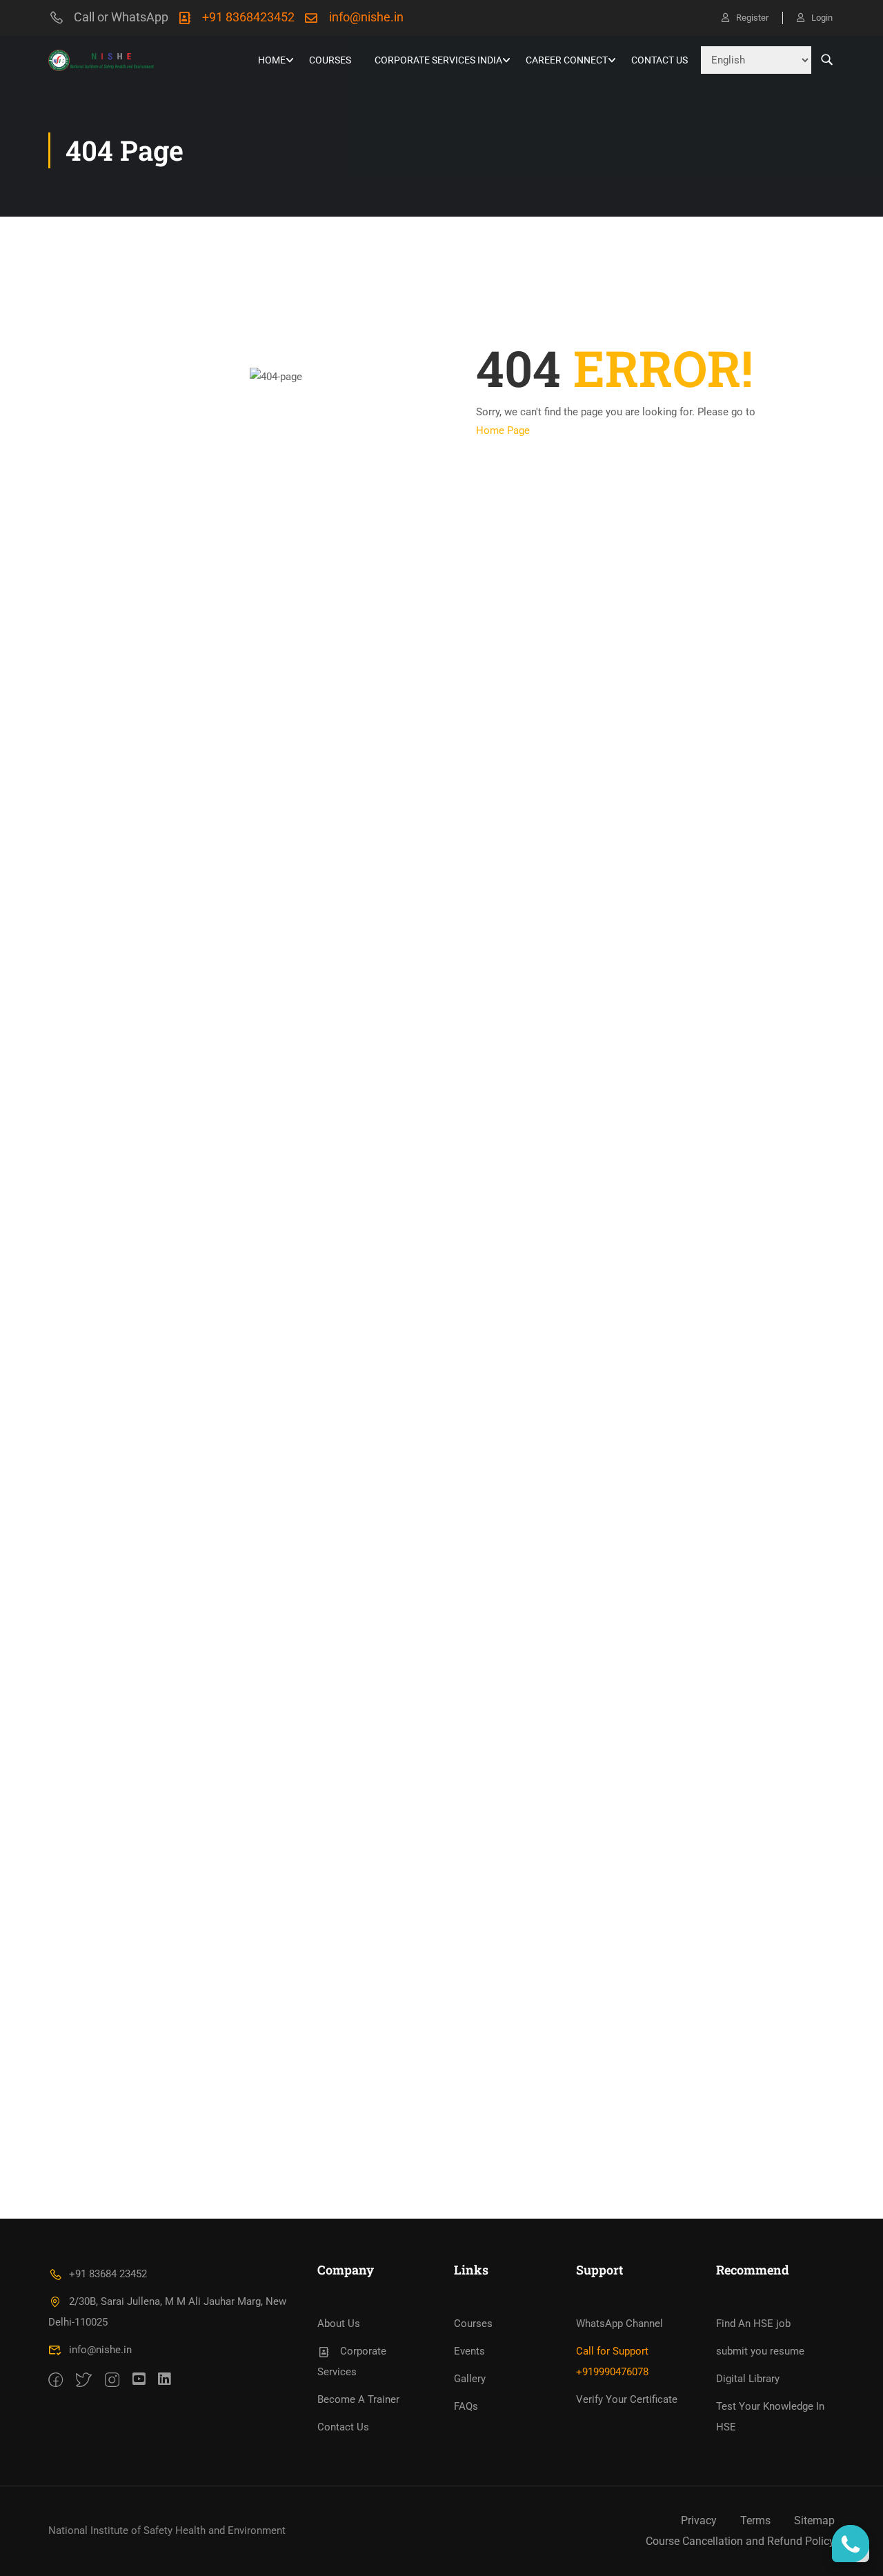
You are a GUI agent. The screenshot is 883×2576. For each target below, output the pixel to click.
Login (822, 18)
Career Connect (567, 60)
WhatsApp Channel (619, 2324)
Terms (755, 2520)
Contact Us (659, 60)
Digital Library (748, 2379)
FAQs (466, 2406)
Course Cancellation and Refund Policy (740, 2541)
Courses (330, 60)
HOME (272, 60)
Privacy (699, 2520)
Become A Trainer (358, 2399)
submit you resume (760, 2351)
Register (752, 18)
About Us (339, 2324)
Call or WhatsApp (121, 17)
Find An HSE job (753, 2324)
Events (469, 2351)
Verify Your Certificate (627, 2399)
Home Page (503, 430)
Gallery (470, 2379)
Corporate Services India (438, 60)
